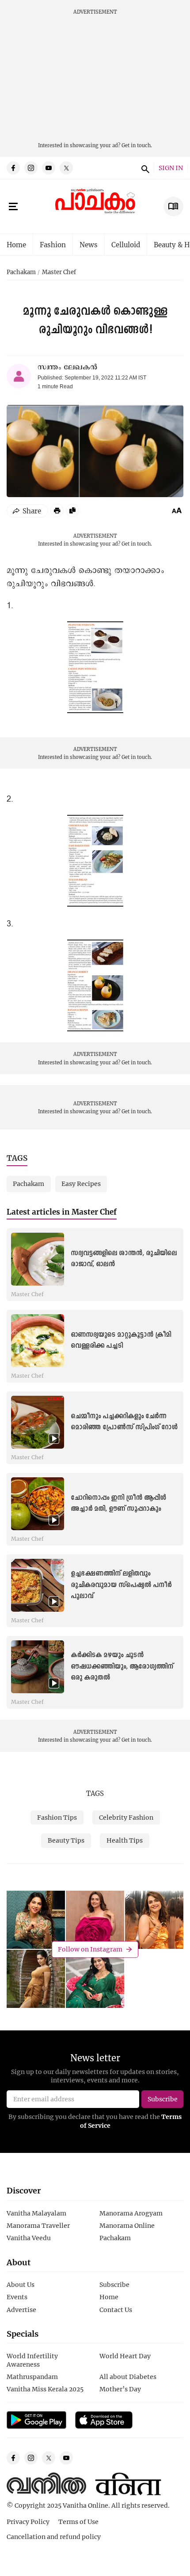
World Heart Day (125, 2356)
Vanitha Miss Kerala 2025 (45, 2389)
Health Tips (125, 1840)
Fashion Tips (57, 1817)
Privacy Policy (28, 2522)
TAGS (95, 1793)
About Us (21, 2284)
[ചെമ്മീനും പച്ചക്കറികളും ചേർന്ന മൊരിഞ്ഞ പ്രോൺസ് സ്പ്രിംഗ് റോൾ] (38, 1422)
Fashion (53, 245)
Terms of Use (78, 2522)
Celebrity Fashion (126, 1817)
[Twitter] (66, 168)
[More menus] (13, 207)
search (144, 168)
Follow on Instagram (90, 1949)
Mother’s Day (120, 2389)
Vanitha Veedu (29, 2238)
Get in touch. (137, 145)
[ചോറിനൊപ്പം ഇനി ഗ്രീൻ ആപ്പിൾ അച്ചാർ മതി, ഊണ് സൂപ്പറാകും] (38, 1504)
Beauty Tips (66, 1840)
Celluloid (126, 245)
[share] (27, 511)
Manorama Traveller (38, 2225)
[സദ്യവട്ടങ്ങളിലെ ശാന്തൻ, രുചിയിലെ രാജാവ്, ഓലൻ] (38, 1259)
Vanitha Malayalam (36, 2213)
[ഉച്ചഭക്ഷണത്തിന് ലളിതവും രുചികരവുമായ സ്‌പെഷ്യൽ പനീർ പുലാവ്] (38, 1585)
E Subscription (173, 206)
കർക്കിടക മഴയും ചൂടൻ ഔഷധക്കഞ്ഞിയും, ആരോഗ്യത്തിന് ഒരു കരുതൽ (122, 1666)
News (89, 245)
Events (17, 2297)
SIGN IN (171, 168)
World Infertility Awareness (32, 2360)
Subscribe (114, 2284)
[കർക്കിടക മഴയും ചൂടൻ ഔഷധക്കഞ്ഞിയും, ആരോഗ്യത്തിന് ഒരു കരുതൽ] (38, 1667)
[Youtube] (49, 168)
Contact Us (116, 2310)
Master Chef (59, 272)
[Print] (57, 510)
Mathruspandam (32, 2377)
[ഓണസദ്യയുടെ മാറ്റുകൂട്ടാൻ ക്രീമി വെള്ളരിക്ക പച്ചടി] (38, 1341)
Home (16, 245)
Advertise (21, 2310)
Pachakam (21, 272)
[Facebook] (13, 168)
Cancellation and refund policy (54, 2537)
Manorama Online (127, 2225)
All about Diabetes (128, 2377)
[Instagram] (31, 168)
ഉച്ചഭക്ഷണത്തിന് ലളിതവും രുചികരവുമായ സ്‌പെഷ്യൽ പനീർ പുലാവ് (121, 1585)
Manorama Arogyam (131, 2213)
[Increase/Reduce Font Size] (177, 510)
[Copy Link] (72, 510)
